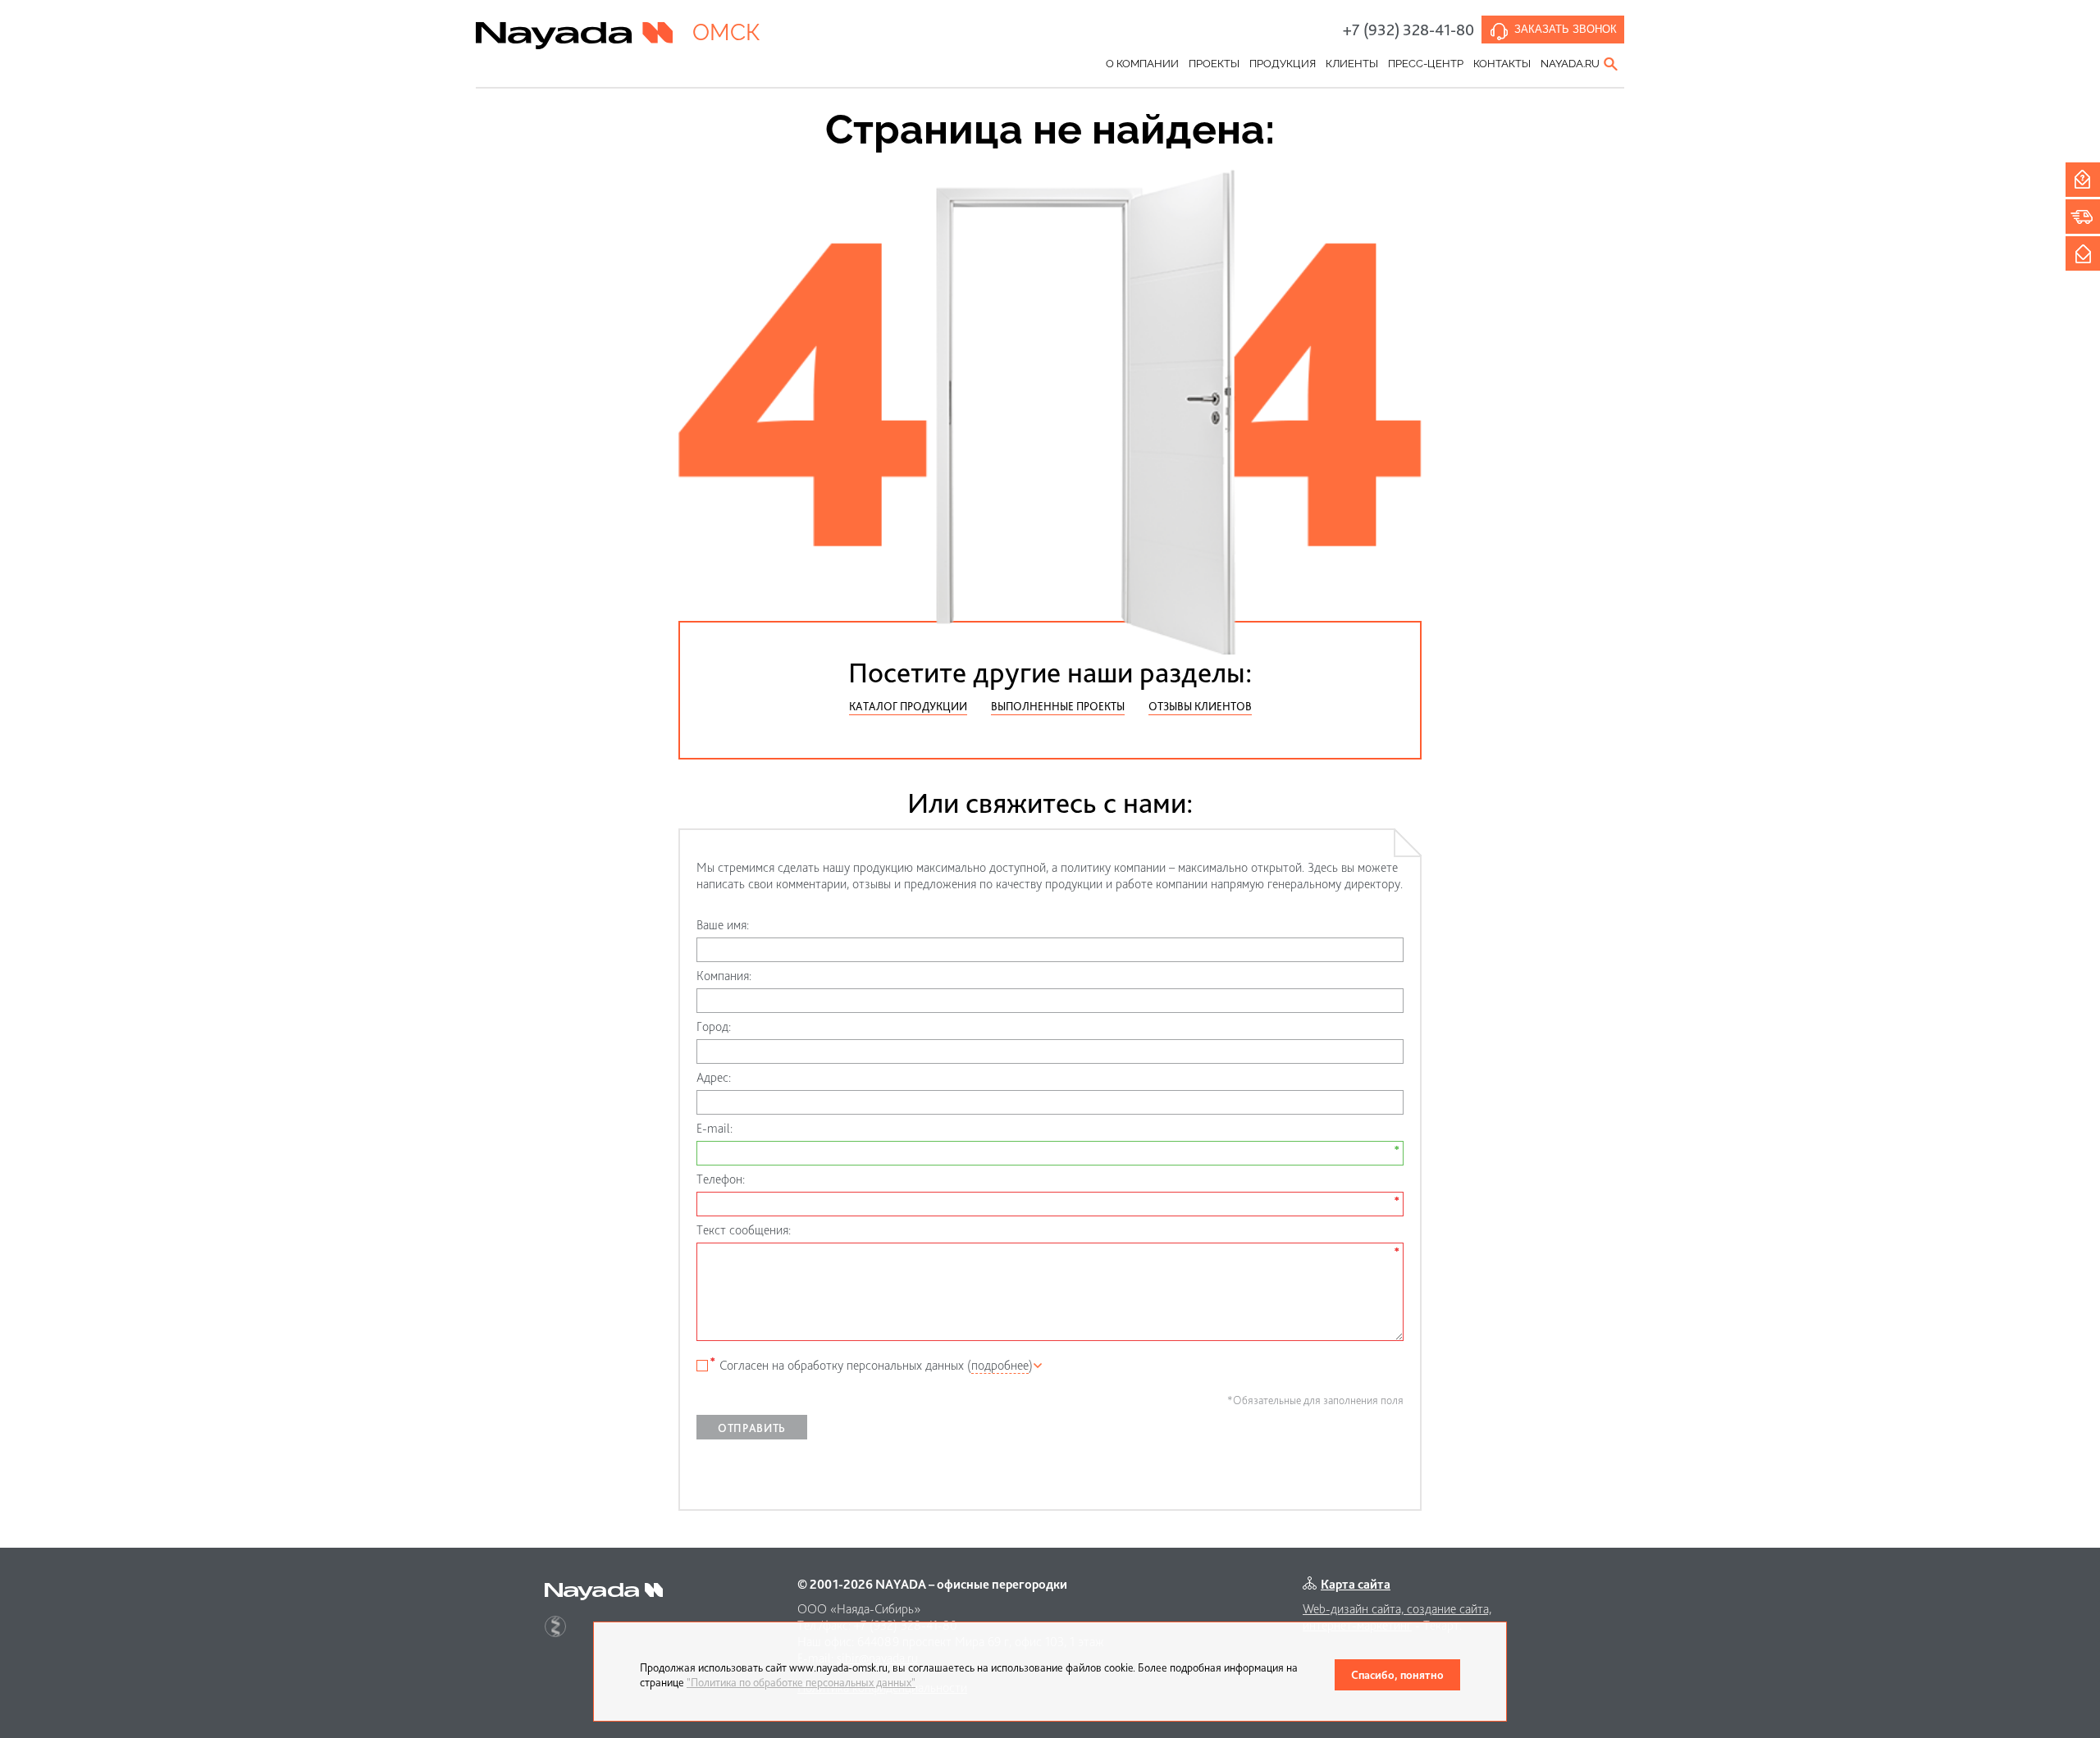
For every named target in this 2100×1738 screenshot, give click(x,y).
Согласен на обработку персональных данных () (876, 1365)
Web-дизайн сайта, (1355, 1609)
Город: (714, 1026)
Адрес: (714, 1077)
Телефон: (721, 1179)
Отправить (752, 1428)
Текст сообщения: (744, 1230)
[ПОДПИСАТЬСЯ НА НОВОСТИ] (2083, 253)
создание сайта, (1449, 1609)
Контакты (1502, 64)
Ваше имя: (723, 925)
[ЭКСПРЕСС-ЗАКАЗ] (2083, 217)
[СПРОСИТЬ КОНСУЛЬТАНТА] (2083, 180)
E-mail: (714, 1128)
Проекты (1214, 64)
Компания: (724, 976)
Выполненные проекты (1058, 706)
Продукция (1283, 64)
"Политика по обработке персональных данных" (801, 1682)
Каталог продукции (908, 706)
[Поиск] (1612, 64)
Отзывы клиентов (1200, 706)
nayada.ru (1570, 64)
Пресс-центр (1426, 64)
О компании (1142, 64)
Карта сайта (1356, 1584)
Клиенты (1352, 64)
